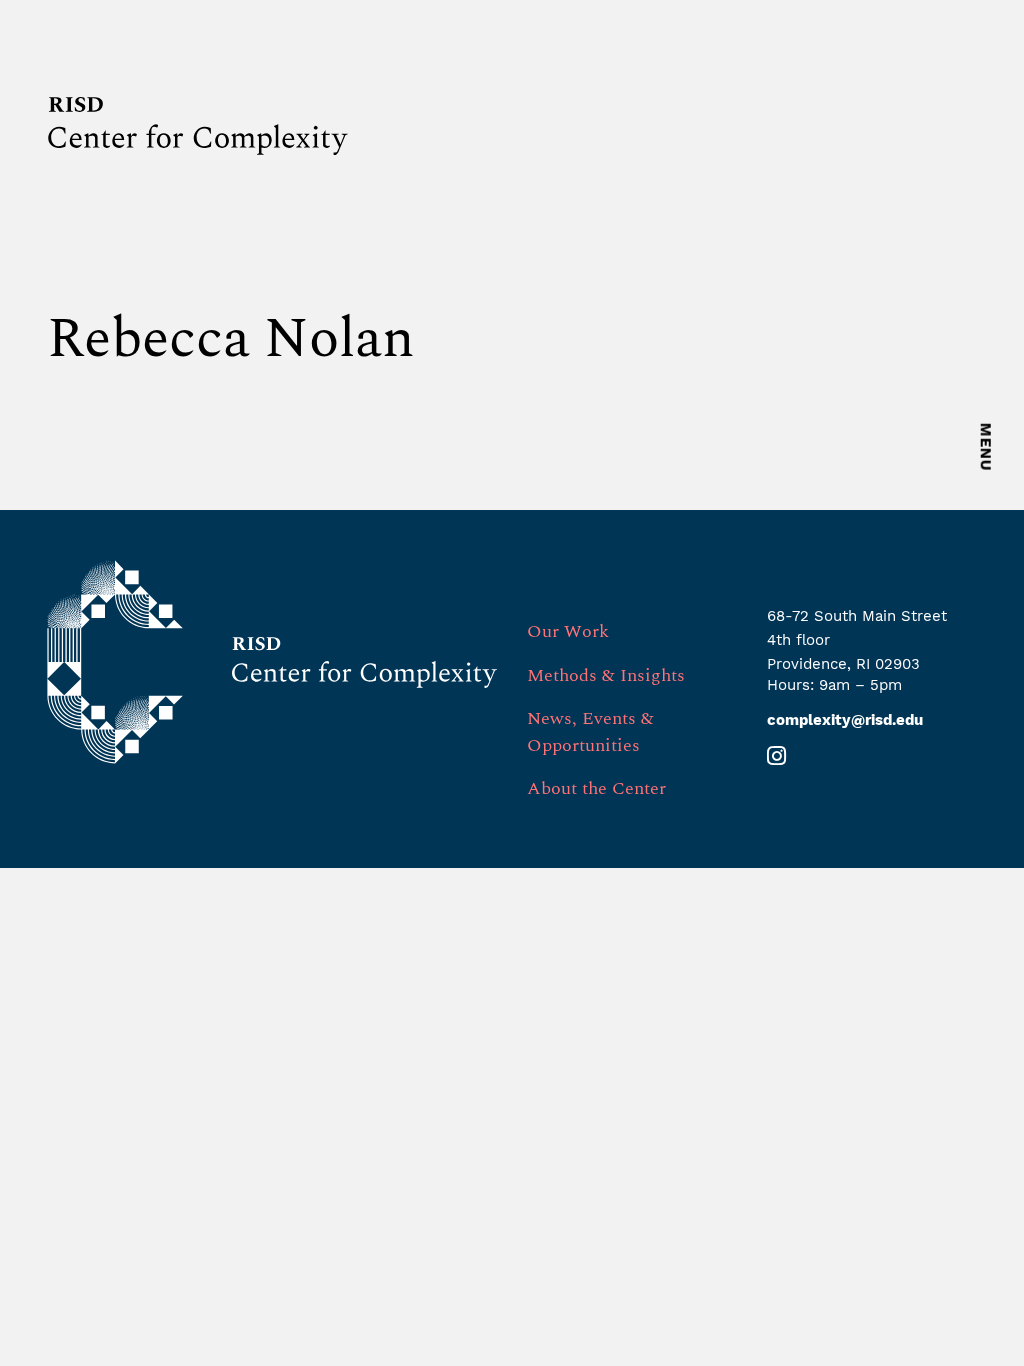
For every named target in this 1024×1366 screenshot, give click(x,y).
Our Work (568, 631)
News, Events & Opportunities (590, 732)
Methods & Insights (606, 675)
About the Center (596, 788)
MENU (986, 447)
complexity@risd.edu (845, 720)
